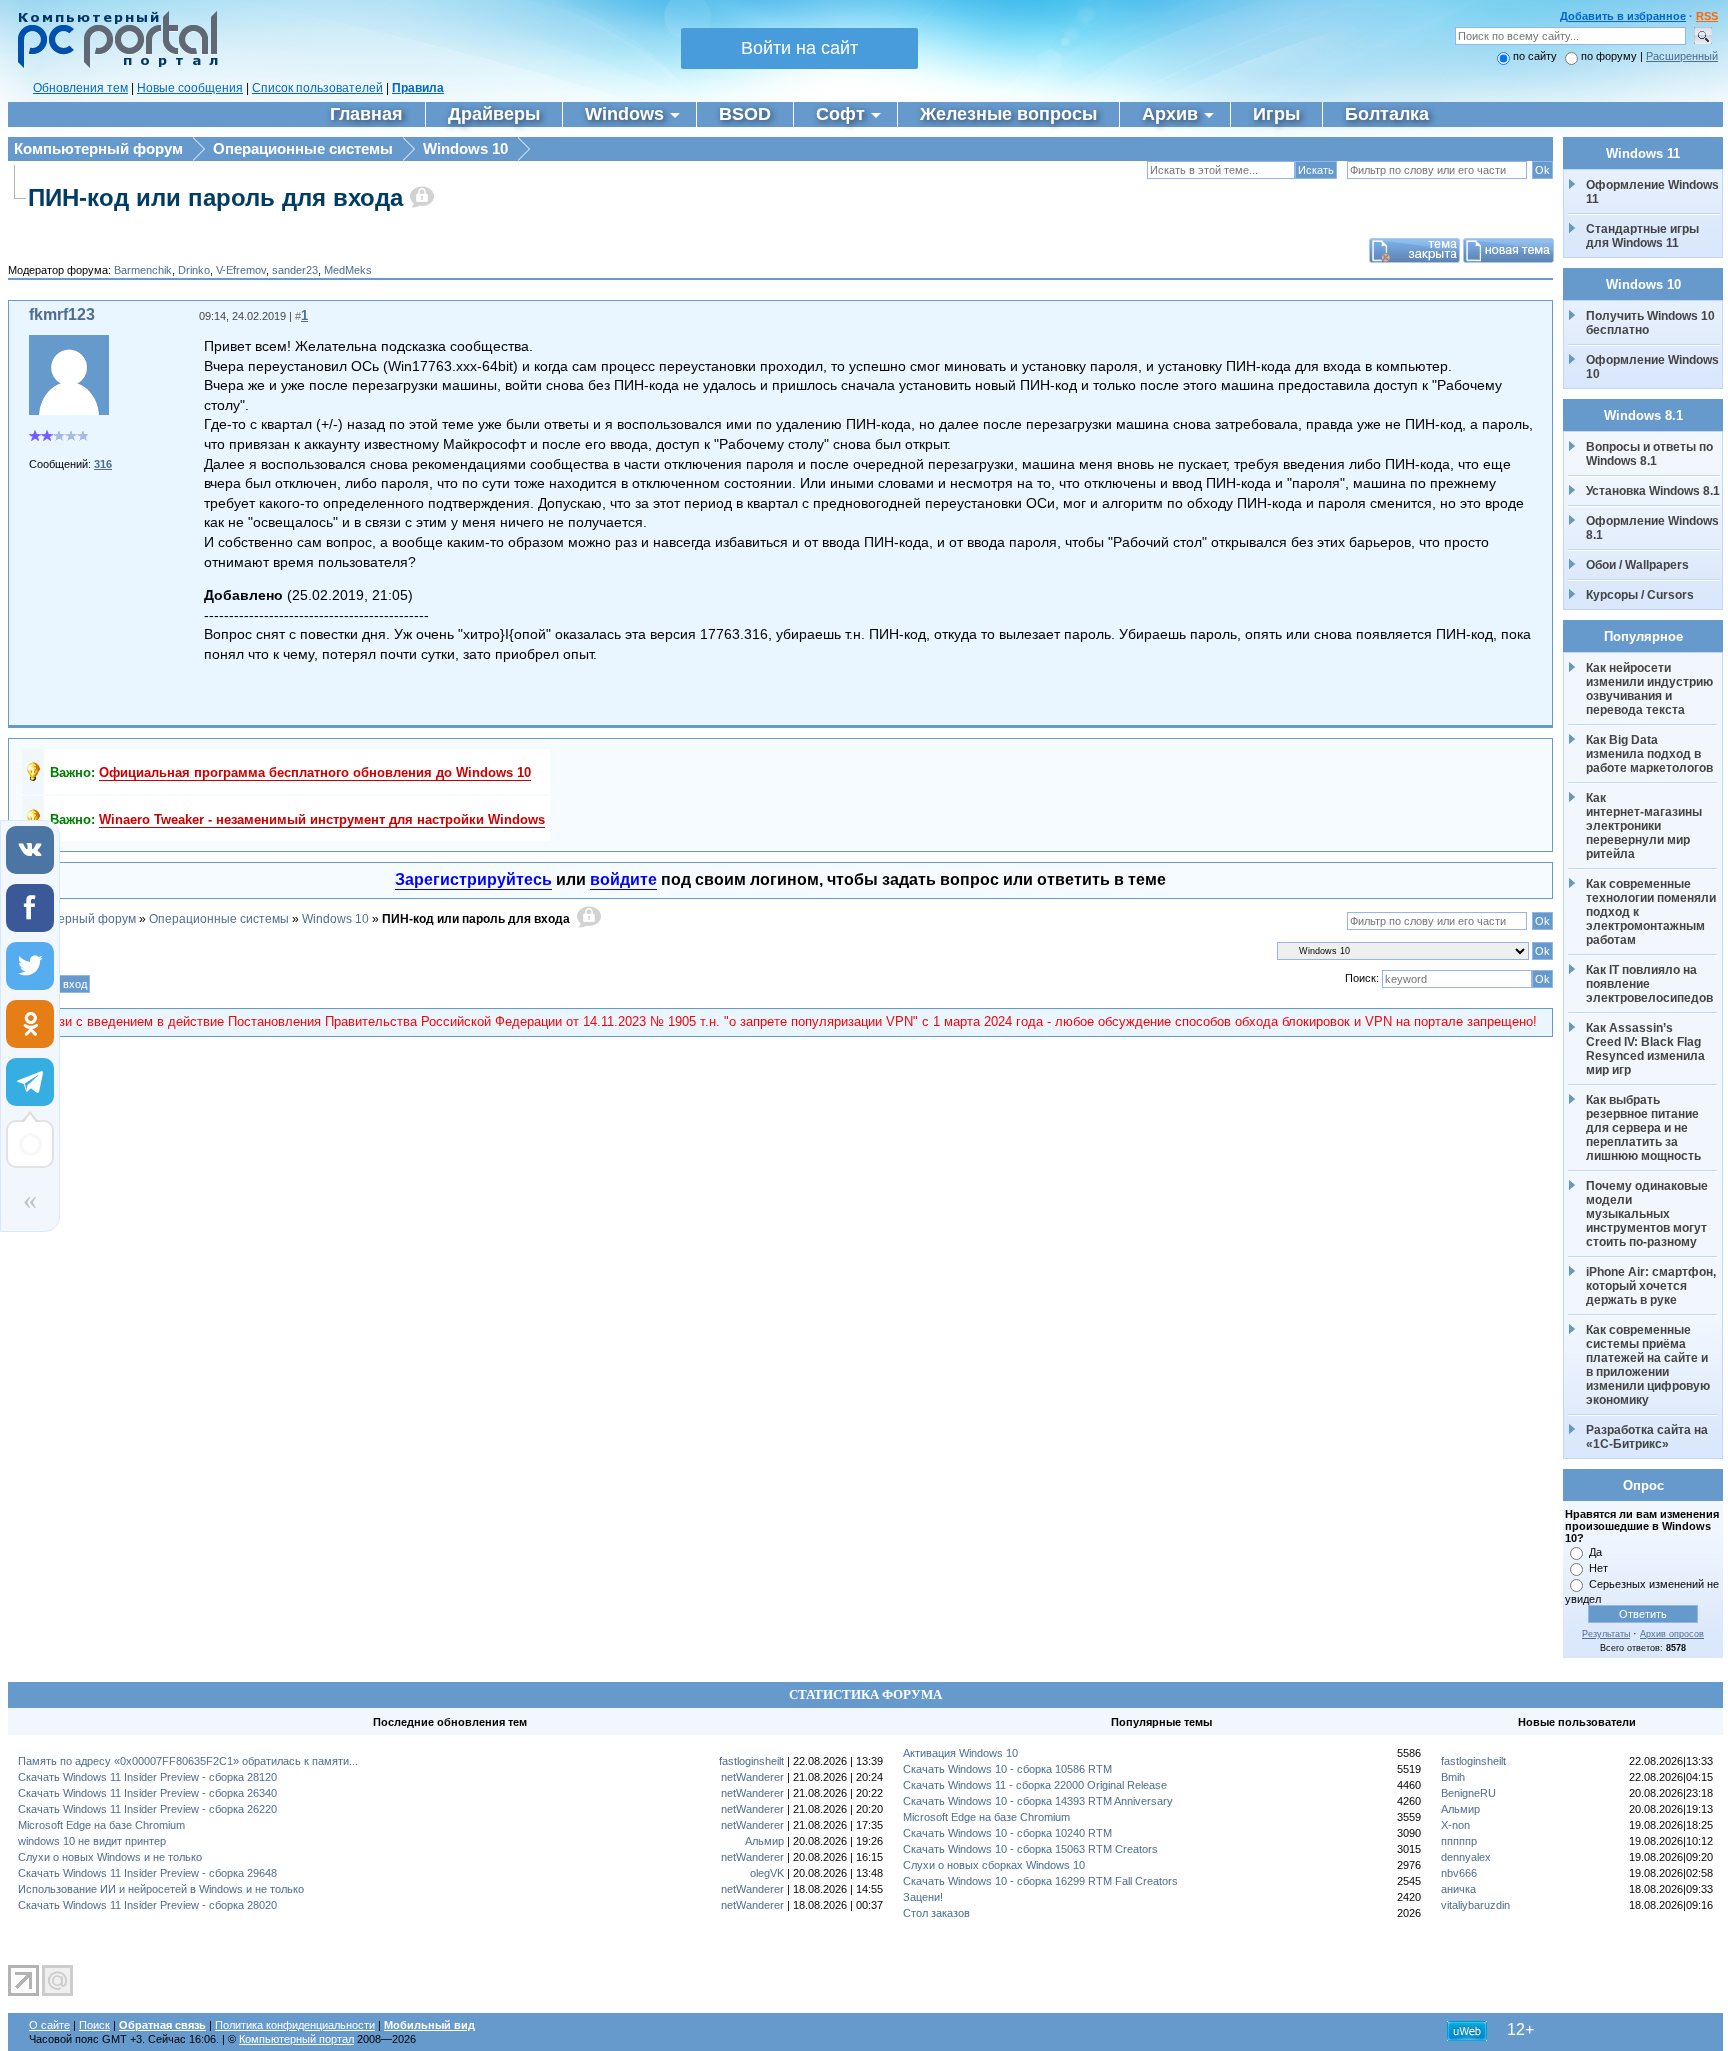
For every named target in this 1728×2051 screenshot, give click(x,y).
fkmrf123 (62, 314)
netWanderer (752, 1777)
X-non (1455, 1825)
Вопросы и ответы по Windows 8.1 (1649, 454)
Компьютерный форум (98, 148)
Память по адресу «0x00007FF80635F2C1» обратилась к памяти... (188, 1761)
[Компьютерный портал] (113, 65)
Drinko (194, 270)
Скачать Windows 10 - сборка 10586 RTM (1007, 1769)
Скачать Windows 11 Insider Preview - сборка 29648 (147, 1873)
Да (1595, 1552)
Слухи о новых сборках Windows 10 (994, 1865)
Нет (1598, 1568)
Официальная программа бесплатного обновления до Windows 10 (315, 772)
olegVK (767, 1873)
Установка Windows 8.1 (1653, 491)
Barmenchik (143, 270)
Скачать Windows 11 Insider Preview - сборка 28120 (147, 1777)
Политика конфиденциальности (295, 2025)
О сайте (49, 2025)
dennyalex (1466, 1857)
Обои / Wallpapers (1637, 565)
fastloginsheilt (751, 1761)
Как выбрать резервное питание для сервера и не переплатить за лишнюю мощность (1644, 1128)
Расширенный (1682, 56)
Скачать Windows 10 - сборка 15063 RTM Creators (1030, 1849)
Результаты (1606, 1634)
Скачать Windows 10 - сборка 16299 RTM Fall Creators (1040, 1881)
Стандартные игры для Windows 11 (1642, 236)
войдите (623, 879)
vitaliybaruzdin (1475, 1905)
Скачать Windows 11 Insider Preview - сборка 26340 (147, 1793)
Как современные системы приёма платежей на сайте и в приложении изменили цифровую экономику (1649, 1365)
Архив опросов (1672, 1634)
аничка (1458, 1889)
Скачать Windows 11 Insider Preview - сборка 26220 (147, 1809)
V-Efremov (241, 270)
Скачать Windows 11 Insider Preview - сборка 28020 (147, 1905)
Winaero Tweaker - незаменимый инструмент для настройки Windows (322, 819)
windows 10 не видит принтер (92, 1841)
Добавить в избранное (1623, 16)
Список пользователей (317, 88)
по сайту (1535, 56)
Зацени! (923, 1897)
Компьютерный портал (296, 2039)
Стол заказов (936, 1913)
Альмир (764, 1841)
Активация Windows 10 (960, 1753)
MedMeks (348, 270)
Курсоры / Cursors (1640, 595)
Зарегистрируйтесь (473, 879)
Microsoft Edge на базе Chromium (101, 1825)
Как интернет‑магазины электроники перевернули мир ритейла (1645, 826)
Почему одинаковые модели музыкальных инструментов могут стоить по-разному (1648, 1214)
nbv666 (1459, 1873)
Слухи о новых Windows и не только (110, 1857)
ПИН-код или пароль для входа (215, 197)
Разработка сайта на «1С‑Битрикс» (1648, 1437)
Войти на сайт (799, 48)
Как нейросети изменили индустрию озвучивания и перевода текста (1651, 689)
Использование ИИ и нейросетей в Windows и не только (161, 1889)
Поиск (94, 2025)
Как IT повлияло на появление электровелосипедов (1649, 984)
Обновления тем (80, 88)
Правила (418, 88)
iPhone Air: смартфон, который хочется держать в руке (1652, 1286)
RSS (1707, 16)
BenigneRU (1468, 1793)
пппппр (1459, 1841)
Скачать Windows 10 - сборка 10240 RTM (1007, 1833)
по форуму (1610, 56)
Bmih (1453, 1777)
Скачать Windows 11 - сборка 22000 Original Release (1035, 1785)
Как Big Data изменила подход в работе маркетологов (1649, 754)
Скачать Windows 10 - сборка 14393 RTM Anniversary (1038, 1801)
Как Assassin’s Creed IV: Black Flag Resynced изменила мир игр (1647, 1049)
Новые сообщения (190, 88)
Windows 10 (465, 148)
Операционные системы (303, 148)
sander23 (295, 270)
